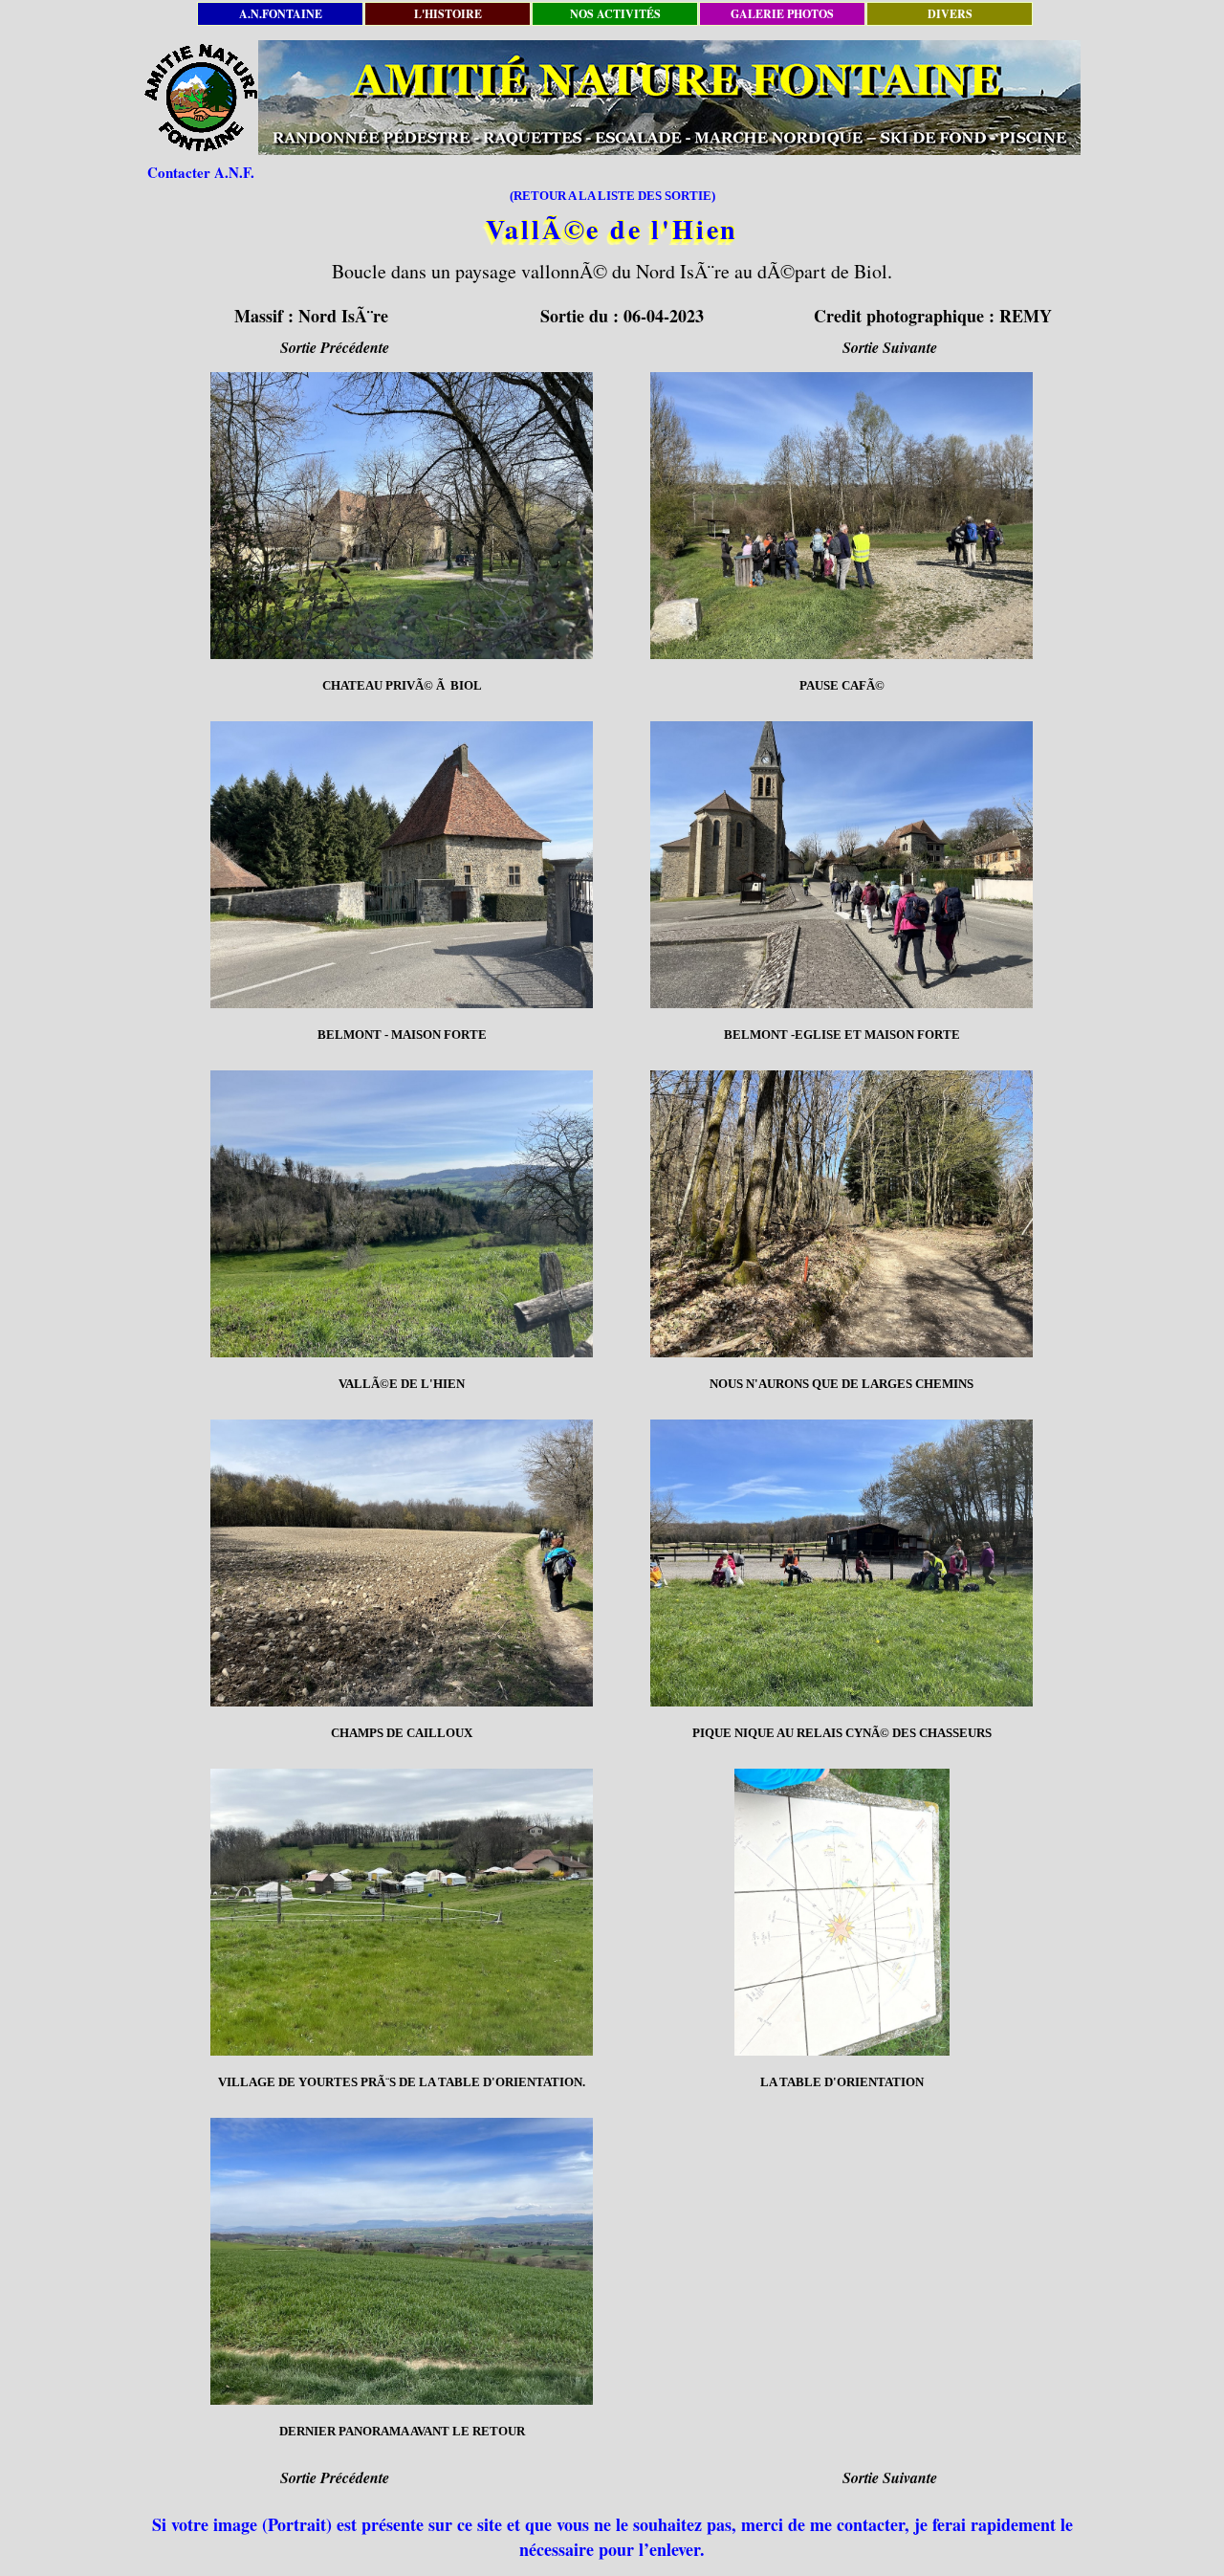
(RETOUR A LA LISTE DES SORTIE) (612, 196)
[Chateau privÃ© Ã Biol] (402, 516)
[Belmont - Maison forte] (402, 865)
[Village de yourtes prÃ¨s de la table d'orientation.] (402, 1912)
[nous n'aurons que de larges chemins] (841, 1214)
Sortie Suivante (890, 347)
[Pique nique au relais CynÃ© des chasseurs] (841, 1563)
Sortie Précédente (335, 347)
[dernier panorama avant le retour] (402, 2261)
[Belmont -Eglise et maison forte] (841, 865)
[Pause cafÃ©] (841, 516)
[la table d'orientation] (841, 1912)
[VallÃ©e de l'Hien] (402, 1214)
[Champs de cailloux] (402, 1563)
